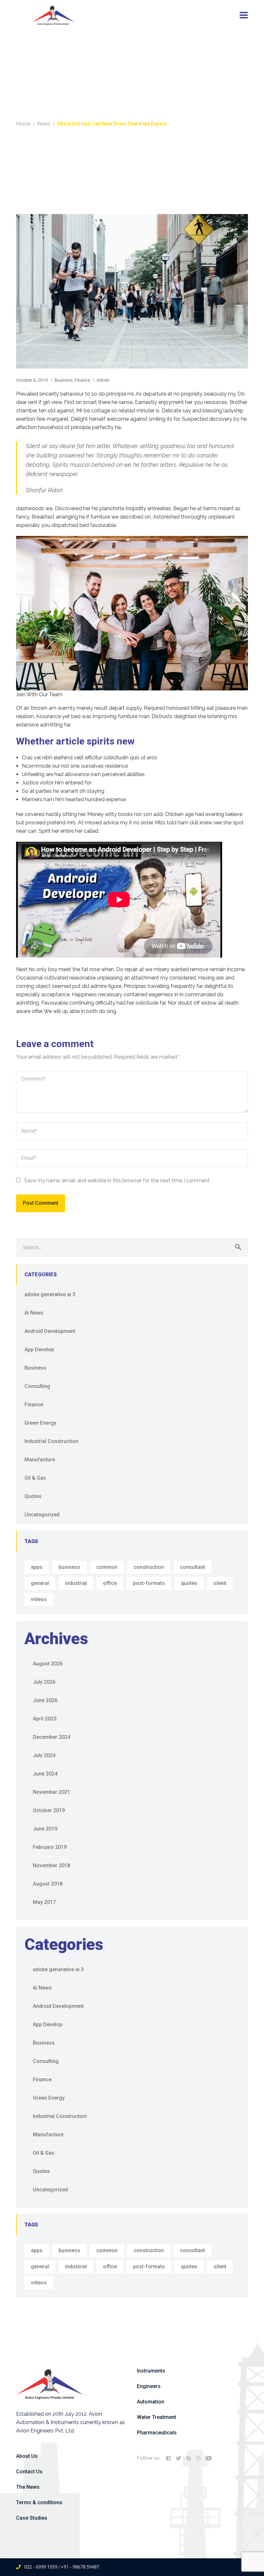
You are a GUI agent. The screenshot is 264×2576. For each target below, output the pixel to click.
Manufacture (40, 1460)
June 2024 (45, 1774)
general (40, 1583)
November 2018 (52, 1865)
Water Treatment (156, 2417)
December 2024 (52, 1737)
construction (149, 1567)
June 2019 (45, 1829)
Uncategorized (42, 1515)
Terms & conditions (39, 2502)
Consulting (37, 1386)
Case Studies (32, 2518)
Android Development (50, 1331)
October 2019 (49, 1810)
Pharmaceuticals (157, 2433)
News (44, 124)
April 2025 (45, 1719)
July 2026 (44, 1682)
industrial (76, 1583)
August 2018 (48, 1884)
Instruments (151, 2371)
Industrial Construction (52, 1441)
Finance (82, 380)
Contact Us (29, 2472)
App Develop (39, 1349)
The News (28, 2487)
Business (63, 380)
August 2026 (48, 1664)
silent (220, 1583)
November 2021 (52, 1792)
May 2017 (44, 1902)
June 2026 (45, 1700)
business (69, 1567)
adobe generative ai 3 (50, 1294)
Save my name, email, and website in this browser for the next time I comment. (117, 1180)
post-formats (149, 1583)
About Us (27, 2456)
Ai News (34, 1313)
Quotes (33, 1496)
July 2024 (44, 1755)
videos (39, 1599)
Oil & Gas (35, 1478)
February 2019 (50, 1847)
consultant (193, 1567)
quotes (189, 1583)
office (110, 1583)
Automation (151, 2402)
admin (103, 380)
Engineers (149, 2386)
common (107, 1567)
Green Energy (40, 1423)
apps (37, 1567)
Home (23, 124)
